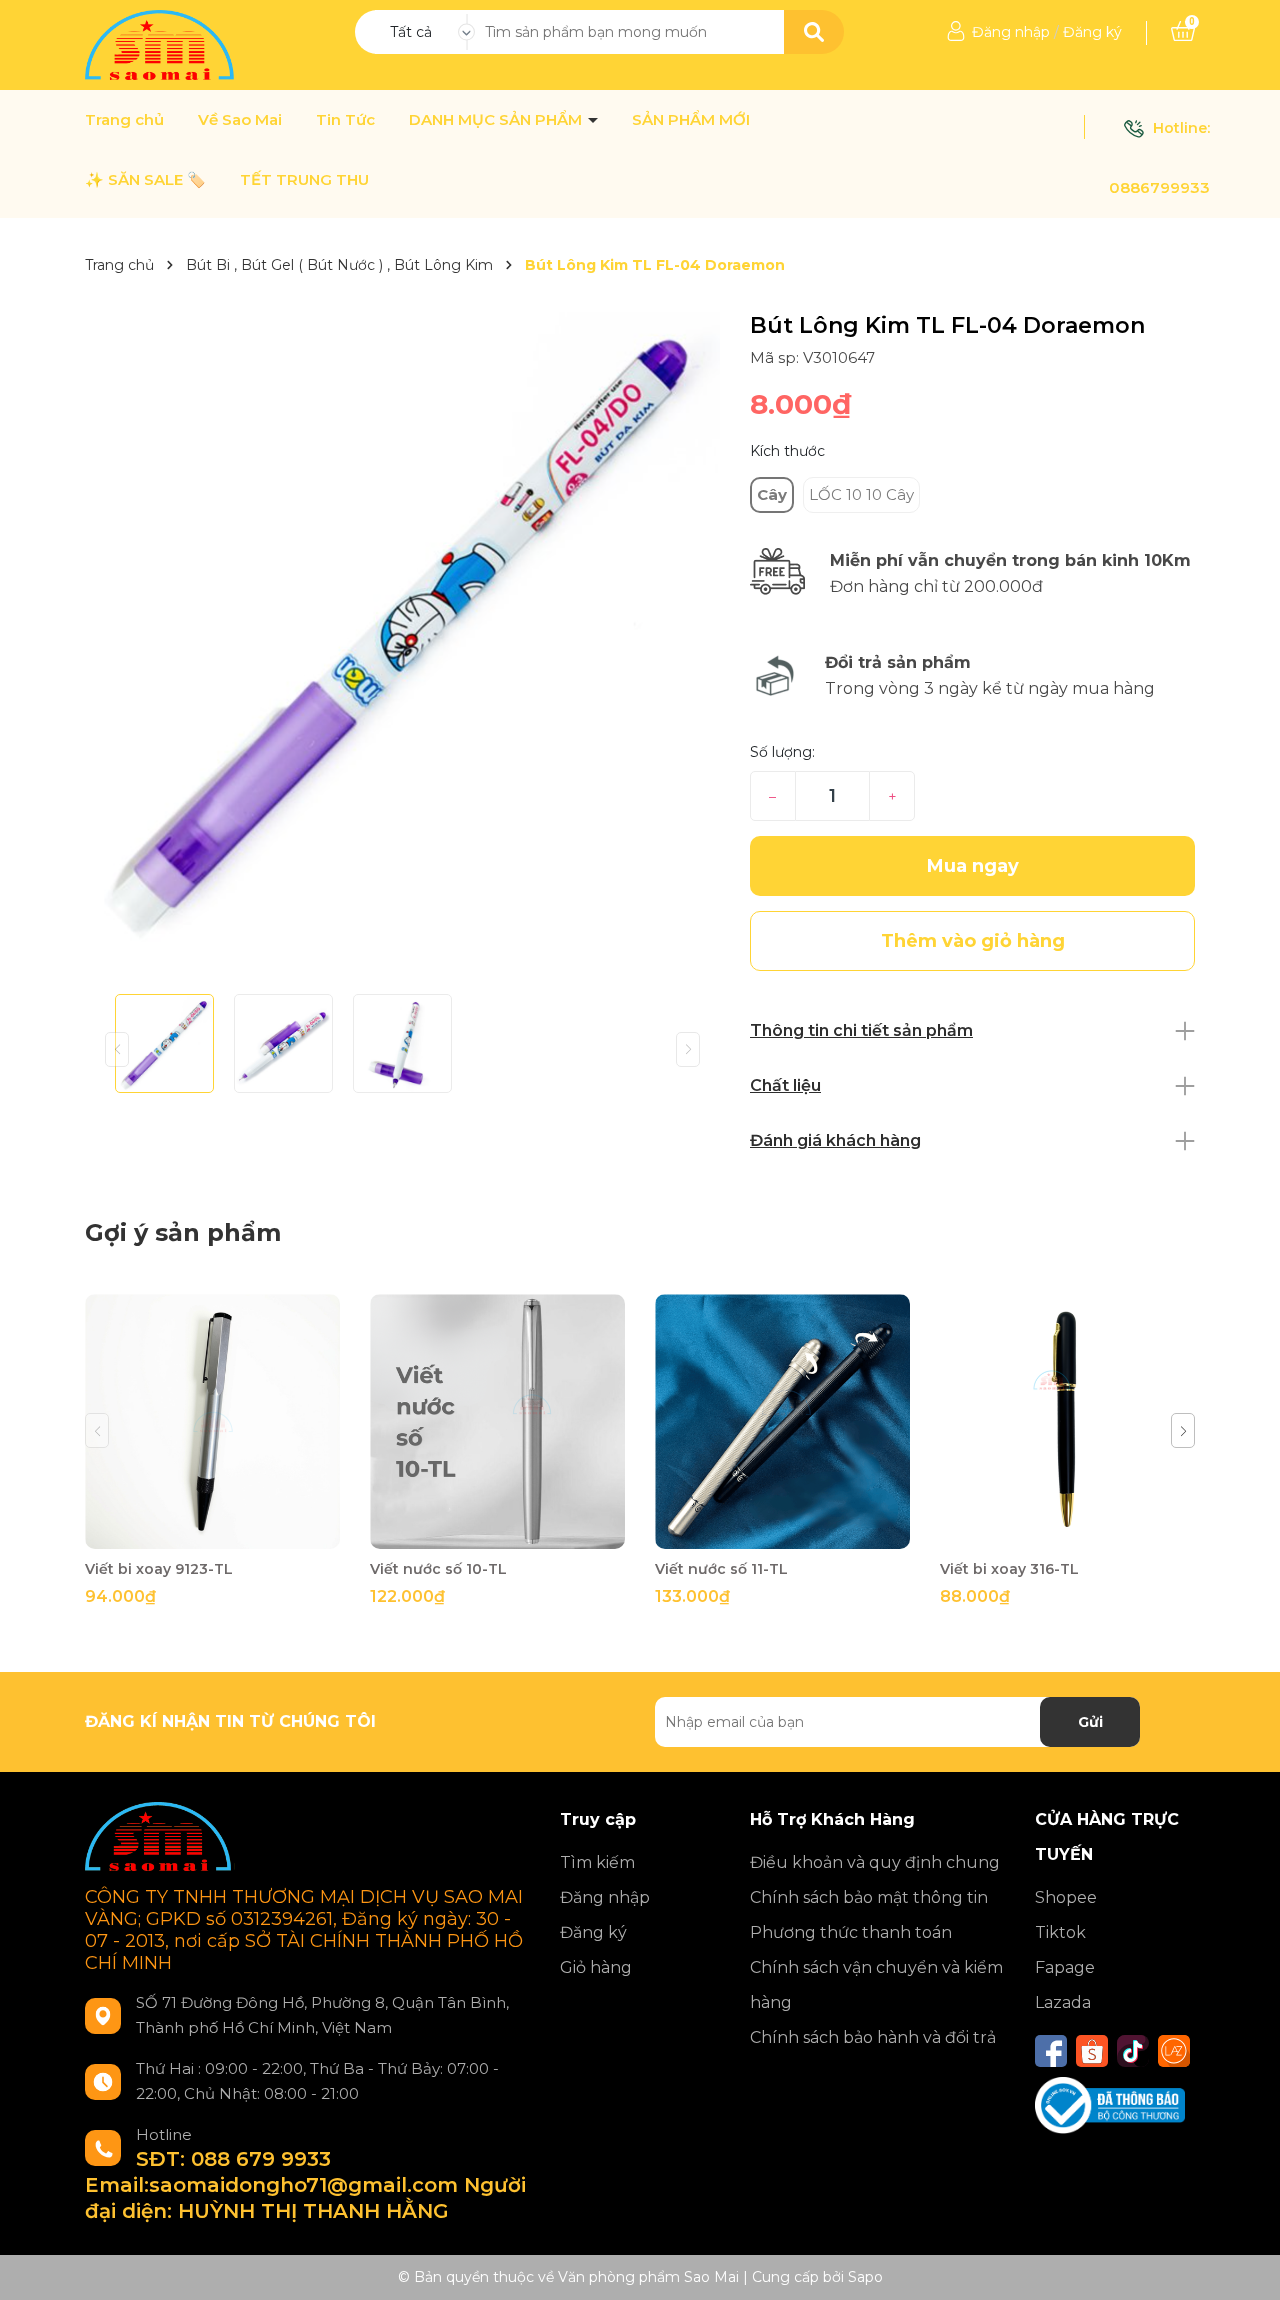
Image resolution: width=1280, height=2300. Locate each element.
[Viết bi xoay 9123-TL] (212, 1421)
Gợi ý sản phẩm (183, 1232)
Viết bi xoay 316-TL (1009, 1569)
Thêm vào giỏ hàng (225, 1531)
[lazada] (1174, 2051)
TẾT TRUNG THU (304, 180)
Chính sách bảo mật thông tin (869, 1897)
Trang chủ (124, 120)
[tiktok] (1133, 2051)
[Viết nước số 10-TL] (497, 1421)
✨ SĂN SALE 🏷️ (145, 180)
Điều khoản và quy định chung (875, 1862)
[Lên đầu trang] (1245, 2265)
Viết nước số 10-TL (438, 1569)
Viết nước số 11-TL (721, 1569)
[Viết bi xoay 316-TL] (1067, 1421)
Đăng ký (1092, 32)
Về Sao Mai (240, 120)
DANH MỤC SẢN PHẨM (497, 120)
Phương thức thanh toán (851, 1932)
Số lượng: (782, 752)
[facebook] (1051, 2051)
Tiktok (1060, 1932)
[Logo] (161, 44)
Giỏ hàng (596, 1967)
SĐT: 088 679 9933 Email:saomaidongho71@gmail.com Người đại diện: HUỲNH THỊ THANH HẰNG (305, 2185)
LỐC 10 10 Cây (861, 494)
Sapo (865, 2277)
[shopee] (1092, 2051)
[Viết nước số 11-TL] (782, 1421)
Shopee (1066, 1897)
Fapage (1065, 1967)
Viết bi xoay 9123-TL (159, 1569)
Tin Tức (345, 120)
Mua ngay (973, 866)
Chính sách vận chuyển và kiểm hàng (876, 1985)
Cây (772, 494)
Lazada (1063, 2002)
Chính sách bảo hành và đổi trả (873, 2037)
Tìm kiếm (597, 1862)
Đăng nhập (1011, 32)
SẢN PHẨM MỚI (691, 120)
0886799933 (1159, 187)
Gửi (1090, 1722)
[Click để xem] (402, 627)
